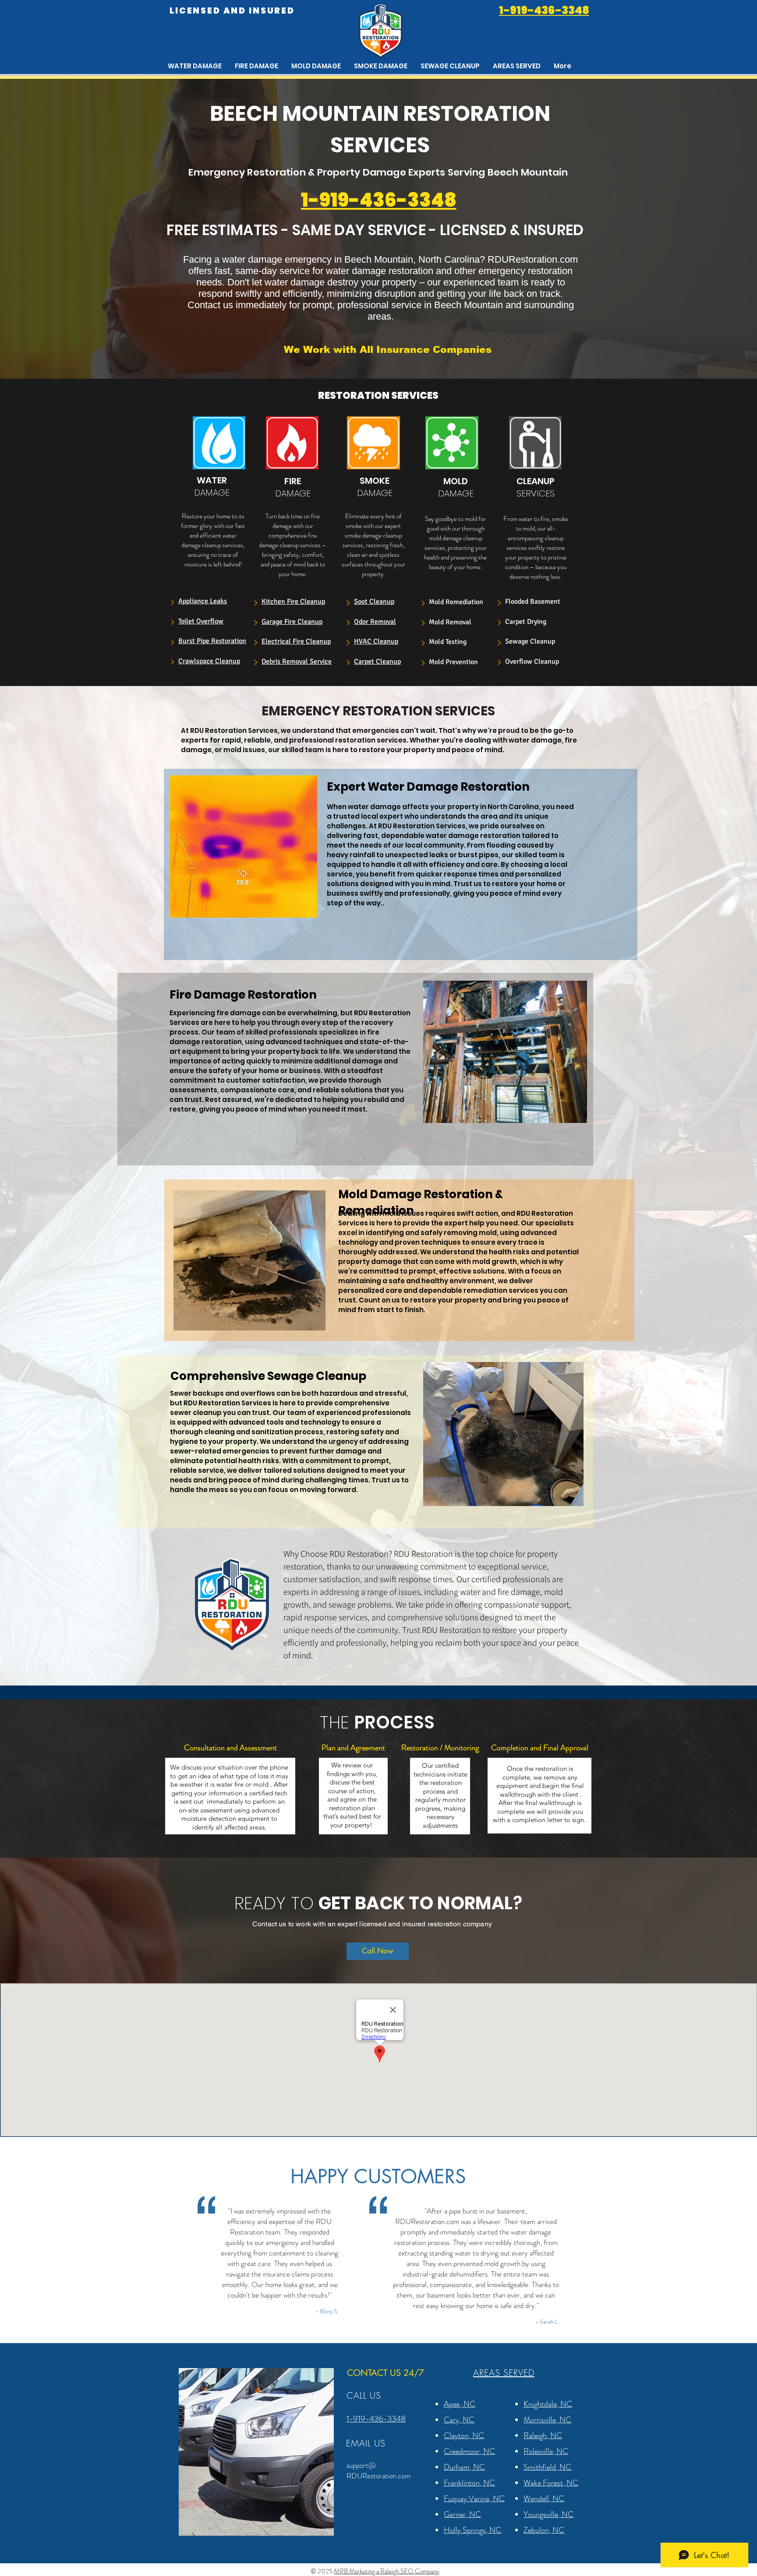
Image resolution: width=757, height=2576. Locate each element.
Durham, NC (464, 2467)
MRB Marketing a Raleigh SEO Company (387, 2571)
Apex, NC (460, 2404)
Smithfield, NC (547, 2467)
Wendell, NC (544, 2499)
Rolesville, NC (546, 2451)
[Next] (172, 602)
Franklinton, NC (469, 2483)
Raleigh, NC (543, 2435)
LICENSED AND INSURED (232, 11)
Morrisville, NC (547, 2420)
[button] (517, 66)
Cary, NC (459, 2420)
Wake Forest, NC (551, 2483)
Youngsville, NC (548, 2514)
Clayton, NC (464, 2435)
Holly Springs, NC (472, 2530)
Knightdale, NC (548, 2404)
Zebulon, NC (544, 2530)
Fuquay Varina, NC (474, 2499)
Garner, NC (462, 2514)
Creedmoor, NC (469, 2451)
